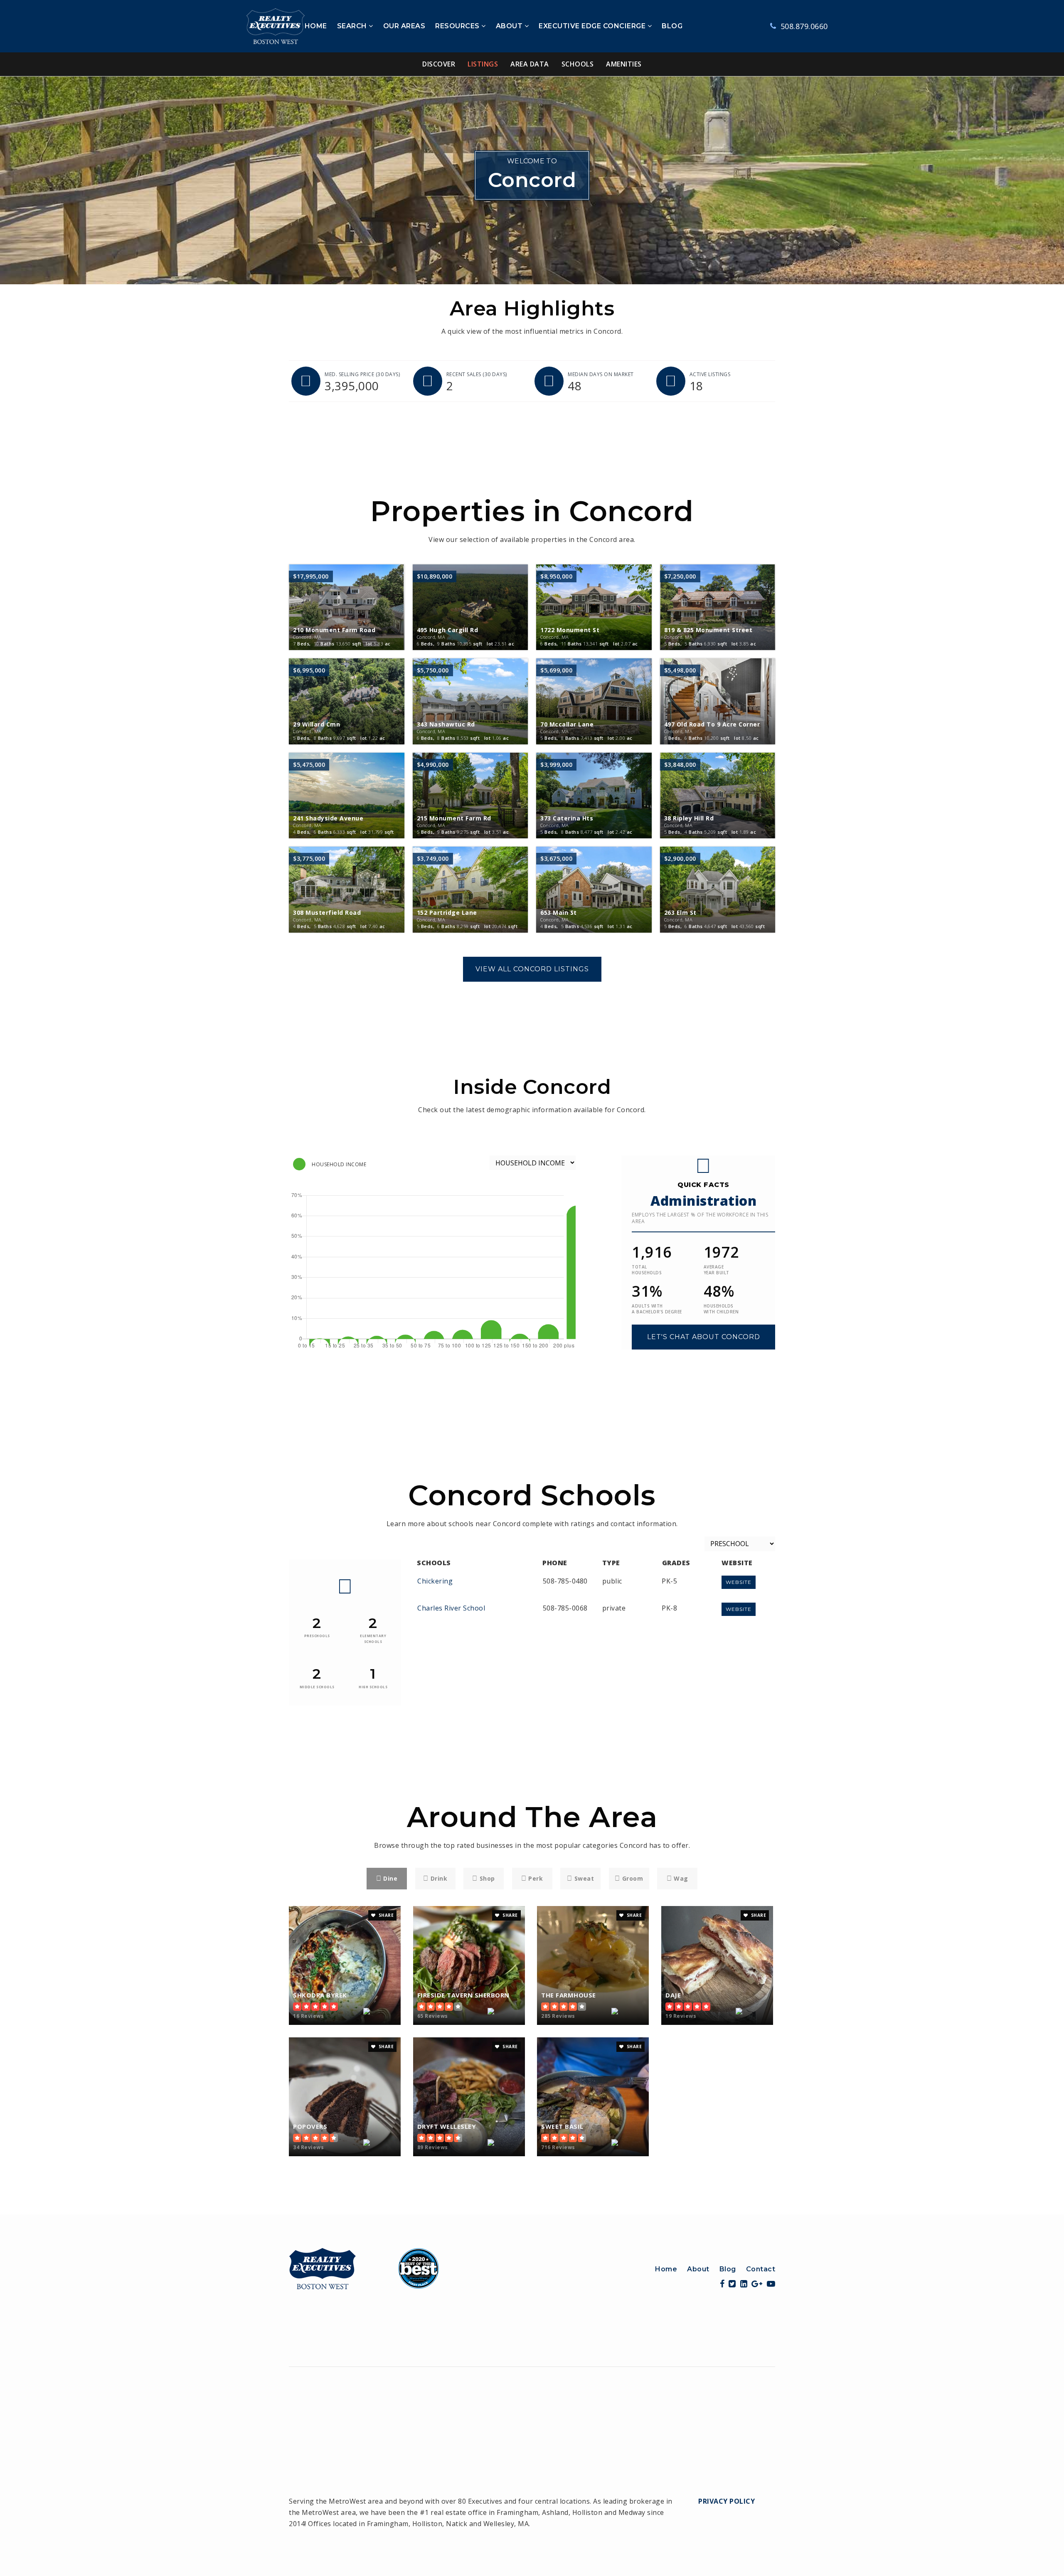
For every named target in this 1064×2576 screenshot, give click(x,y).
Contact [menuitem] (761, 2269)
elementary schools (373, 1639)
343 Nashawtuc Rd (446, 727)
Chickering (435, 1581)
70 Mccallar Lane (567, 727)
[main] (532, 1145)
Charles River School (451, 1608)
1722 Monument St (570, 633)
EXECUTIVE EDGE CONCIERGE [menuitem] (593, 26)
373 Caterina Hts (567, 821)
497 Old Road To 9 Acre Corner (712, 727)
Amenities (624, 64)
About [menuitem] (698, 2269)
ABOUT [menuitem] (510, 26)
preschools (317, 1636)
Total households (647, 1270)
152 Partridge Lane (447, 915)
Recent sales (477, 374)
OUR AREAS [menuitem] (404, 26)
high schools (373, 1687)
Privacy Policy (727, 2501)
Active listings (710, 374)
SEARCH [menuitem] (353, 26)
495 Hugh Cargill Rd (448, 633)
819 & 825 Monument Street (708, 633)
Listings (483, 64)
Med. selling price (362, 374)
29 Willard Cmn (316, 727)
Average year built (717, 1270)
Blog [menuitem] (728, 2269)
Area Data (530, 64)
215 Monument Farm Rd (454, 821)
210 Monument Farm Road (334, 633)
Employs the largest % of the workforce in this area (700, 1218)
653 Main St (559, 915)
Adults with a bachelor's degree (657, 1309)
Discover (439, 64)
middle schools (317, 1687)
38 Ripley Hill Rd (689, 821)
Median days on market (601, 374)
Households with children (721, 1309)
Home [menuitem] (666, 2269)
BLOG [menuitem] (672, 26)
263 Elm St (680, 915)
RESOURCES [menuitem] (458, 26)
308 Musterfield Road (327, 915)
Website (739, 1582)
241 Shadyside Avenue (328, 821)
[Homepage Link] (364, 2268)
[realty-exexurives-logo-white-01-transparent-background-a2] (276, 25)
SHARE (385, 1915)
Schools (578, 64)
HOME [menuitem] (316, 26)
